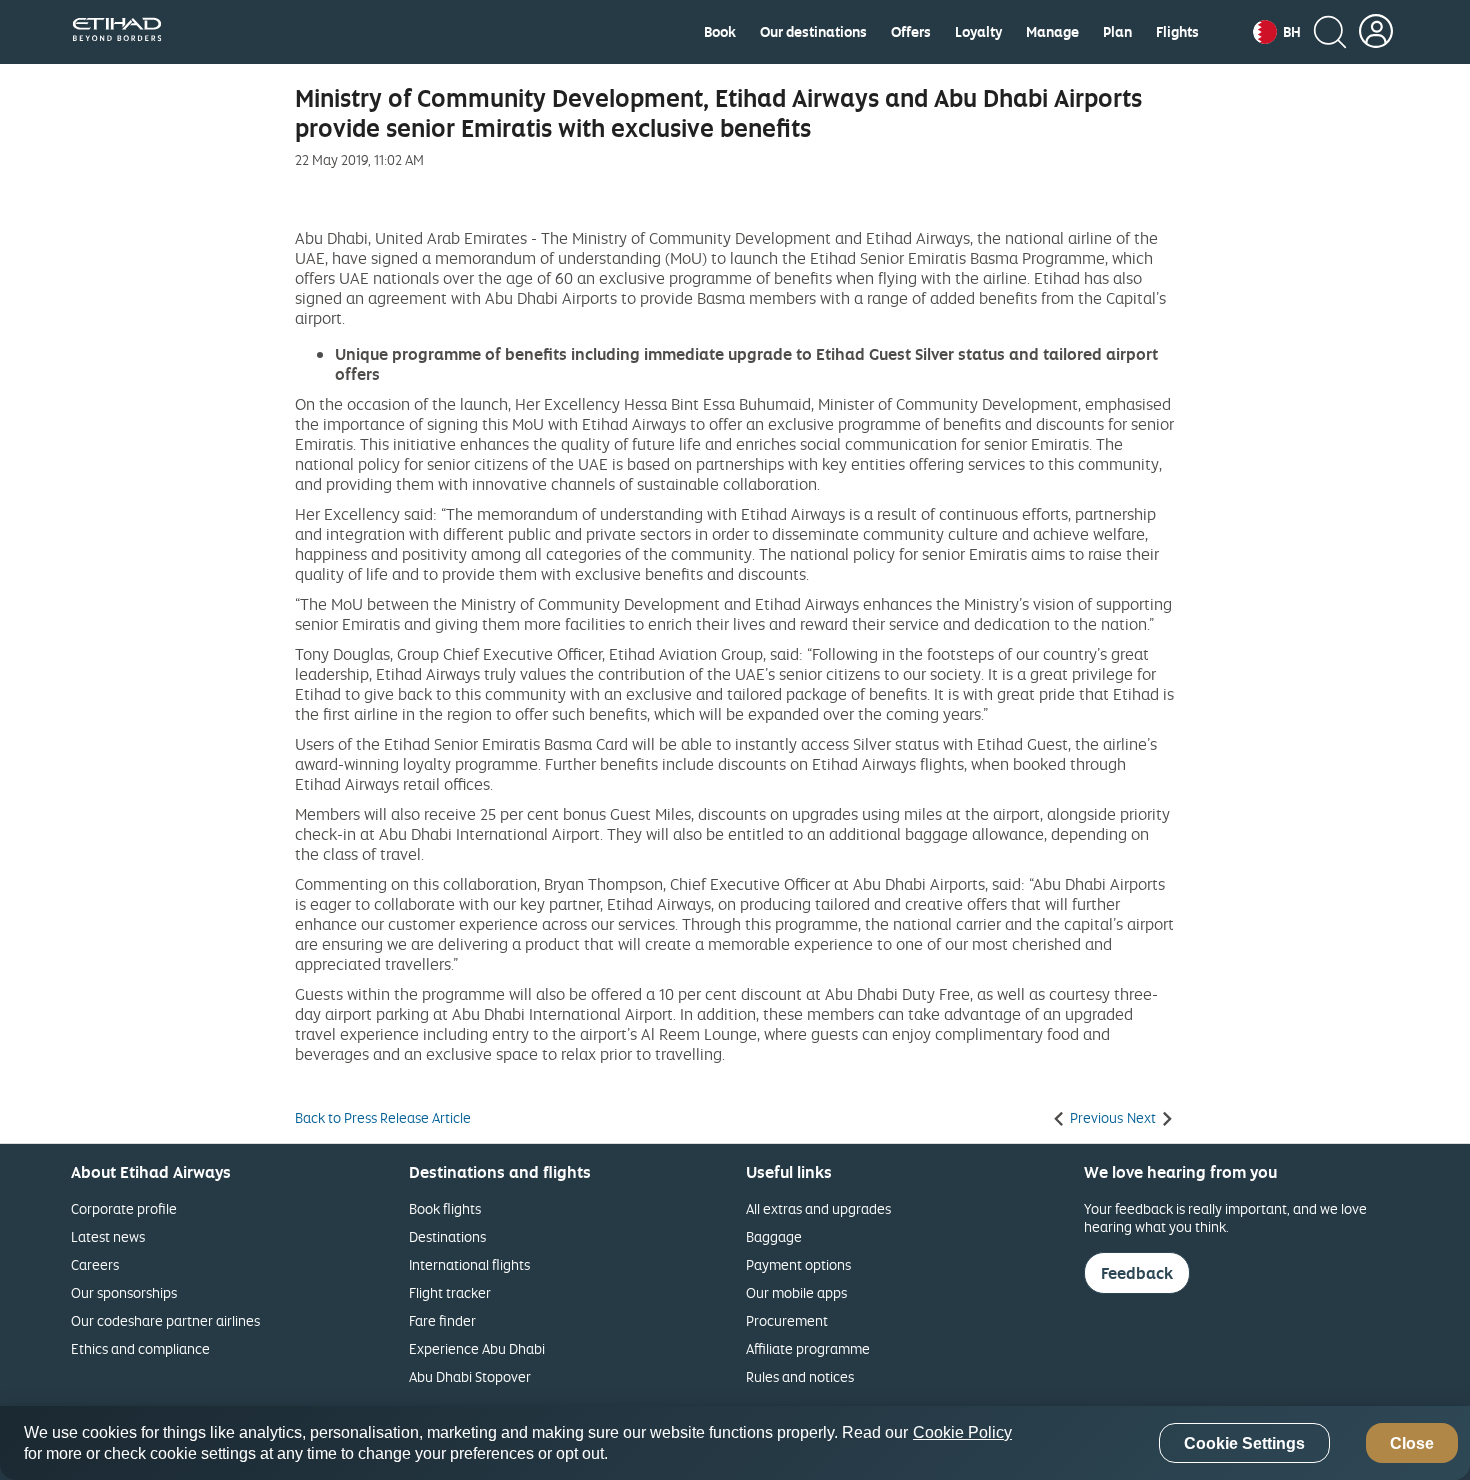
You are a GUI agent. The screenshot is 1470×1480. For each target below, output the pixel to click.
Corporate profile (124, 1208)
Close (1412, 1443)
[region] (735, 1443)
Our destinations (813, 32)
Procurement (787, 1320)
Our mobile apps (796, 1292)
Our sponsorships (124, 1292)
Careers (95, 1264)
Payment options (798, 1264)
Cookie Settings (1244, 1443)
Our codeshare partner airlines (165, 1320)
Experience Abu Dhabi (477, 1348)
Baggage (774, 1236)
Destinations (447, 1236)
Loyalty (978, 32)
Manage (1052, 32)
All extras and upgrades (818, 1208)
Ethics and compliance (140, 1348)
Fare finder (442, 1320)
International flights (469, 1264)
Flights (1177, 32)
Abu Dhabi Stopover (470, 1376)
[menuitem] (720, 32)
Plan (1117, 32)
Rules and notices (800, 1376)
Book (720, 32)
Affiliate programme (808, 1348)
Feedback (1137, 1273)
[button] (1277, 32)
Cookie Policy (962, 1432)
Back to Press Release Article (383, 1118)
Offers (911, 32)
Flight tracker (450, 1292)
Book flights (445, 1208)
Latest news (108, 1236)
